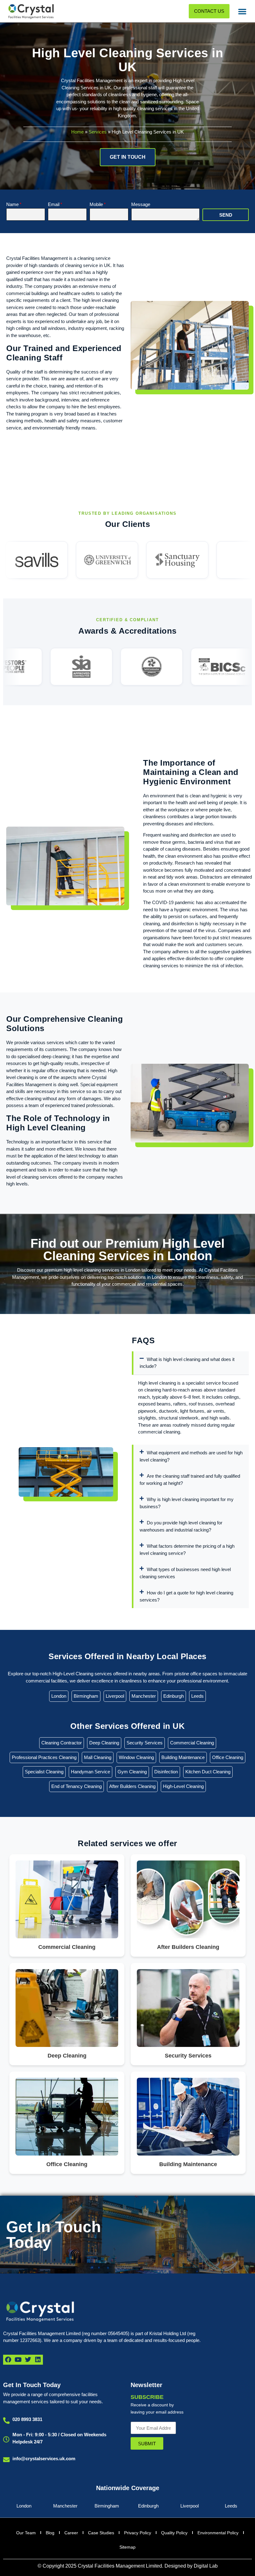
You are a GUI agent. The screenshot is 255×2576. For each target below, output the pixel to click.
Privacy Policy (138, 2533)
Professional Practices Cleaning (44, 1757)
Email (54, 204)
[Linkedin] (38, 2360)
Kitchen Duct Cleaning (208, 1772)
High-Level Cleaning (183, 1786)
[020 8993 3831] (6, 2421)
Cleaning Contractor (62, 1743)
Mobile (96, 204)
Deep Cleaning (104, 1743)
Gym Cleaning (132, 1772)
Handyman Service (90, 1772)
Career (71, 2533)
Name (12, 204)
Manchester (144, 1696)
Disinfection (166, 1772)
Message (141, 204)
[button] (242, 11)
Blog (50, 2533)
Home (77, 132)
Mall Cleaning (98, 1757)
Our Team (26, 2533)
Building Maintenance (183, 1757)
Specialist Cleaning (44, 1772)
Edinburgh (174, 1696)
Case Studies (101, 2533)
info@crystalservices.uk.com (44, 2459)
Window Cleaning (136, 1757)
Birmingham (86, 1696)
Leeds (197, 1696)
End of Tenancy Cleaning (76, 1786)
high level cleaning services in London (102, 1270)
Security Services (145, 1743)
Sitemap (127, 2547)
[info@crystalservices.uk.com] (6, 2460)
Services (98, 132)
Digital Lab (206, 2566)
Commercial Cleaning (192, 1743)
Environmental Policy (218, 2533)
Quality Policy (174, 2533)
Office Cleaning (228, 1757)
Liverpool (115, 1696)
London (59, 1696)
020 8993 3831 (27, 2419)
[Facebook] (8, 2360)
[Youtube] (18, 2360)
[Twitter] (28, 2360)
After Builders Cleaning (132, 1786)
